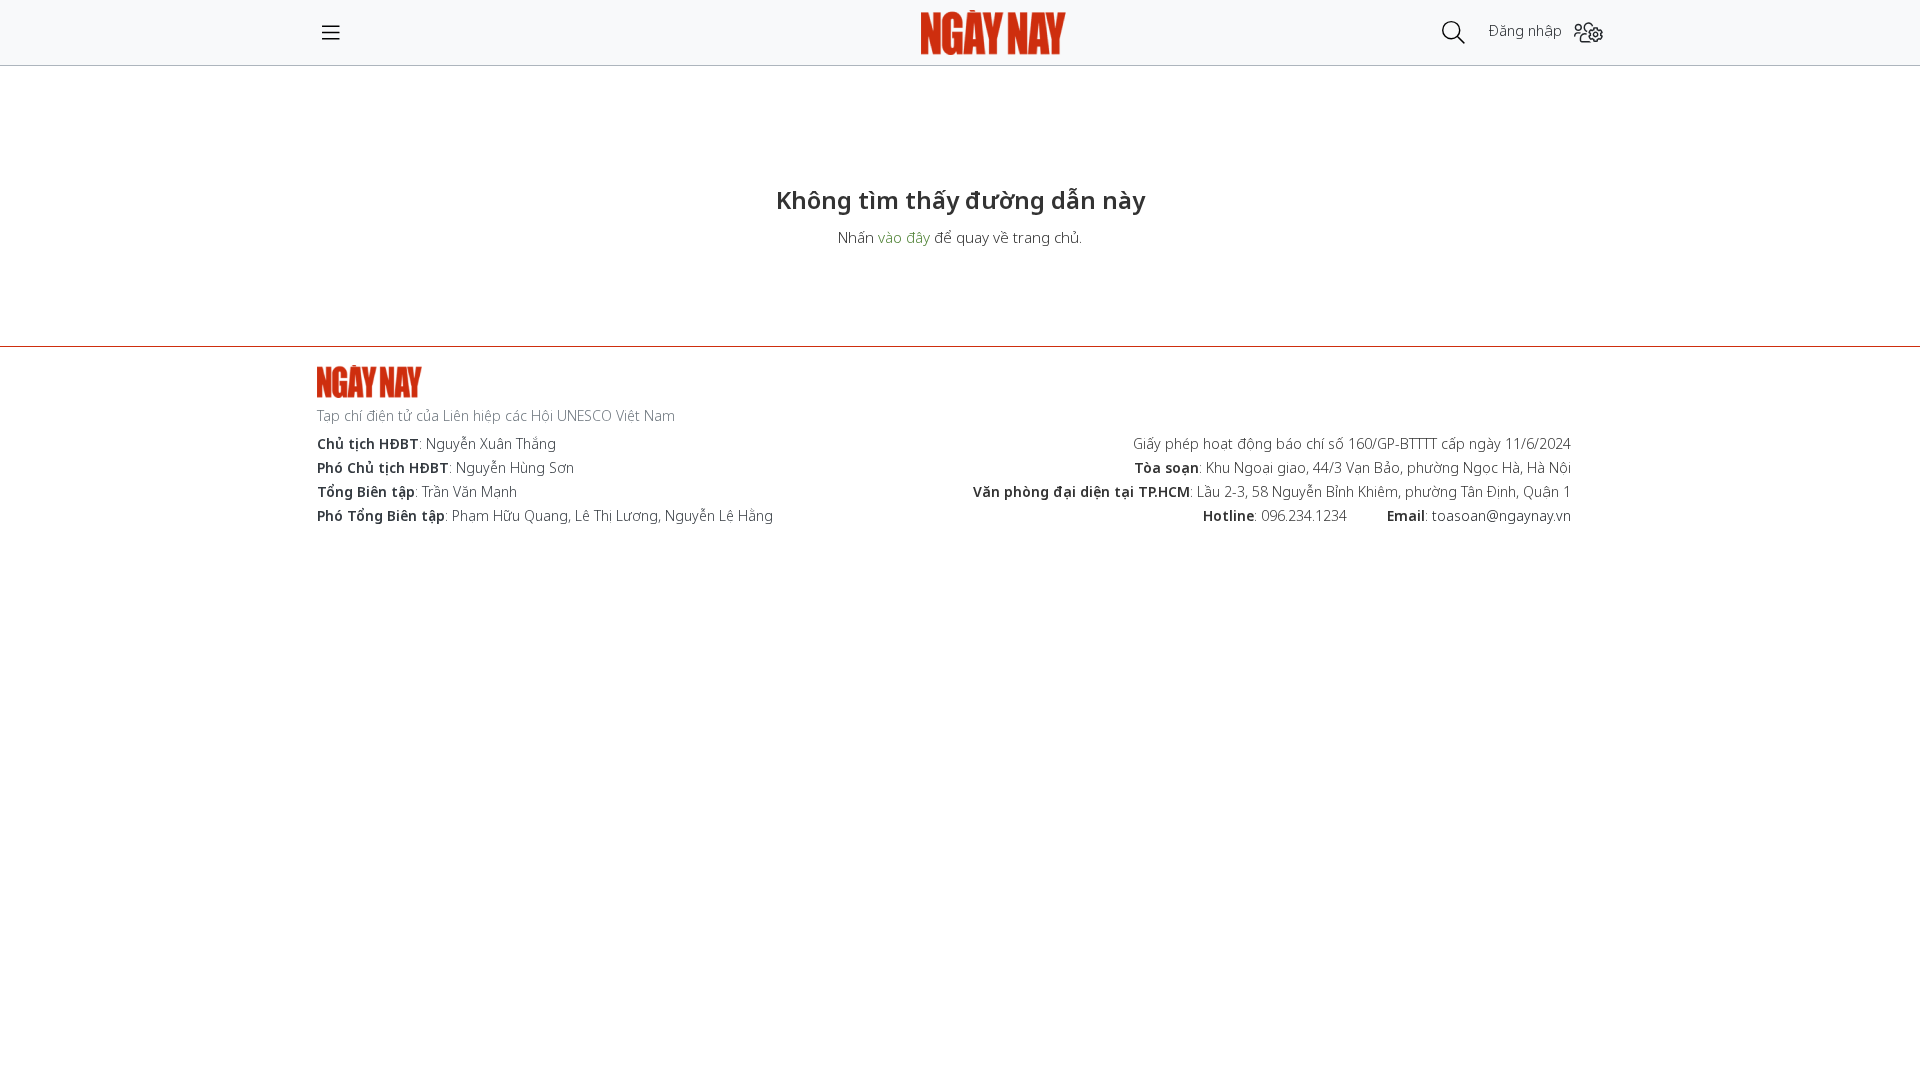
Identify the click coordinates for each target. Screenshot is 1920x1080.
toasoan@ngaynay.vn (1501, 515)
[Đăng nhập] (1588, 32)
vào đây (904, 237)
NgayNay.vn (993, 32)
